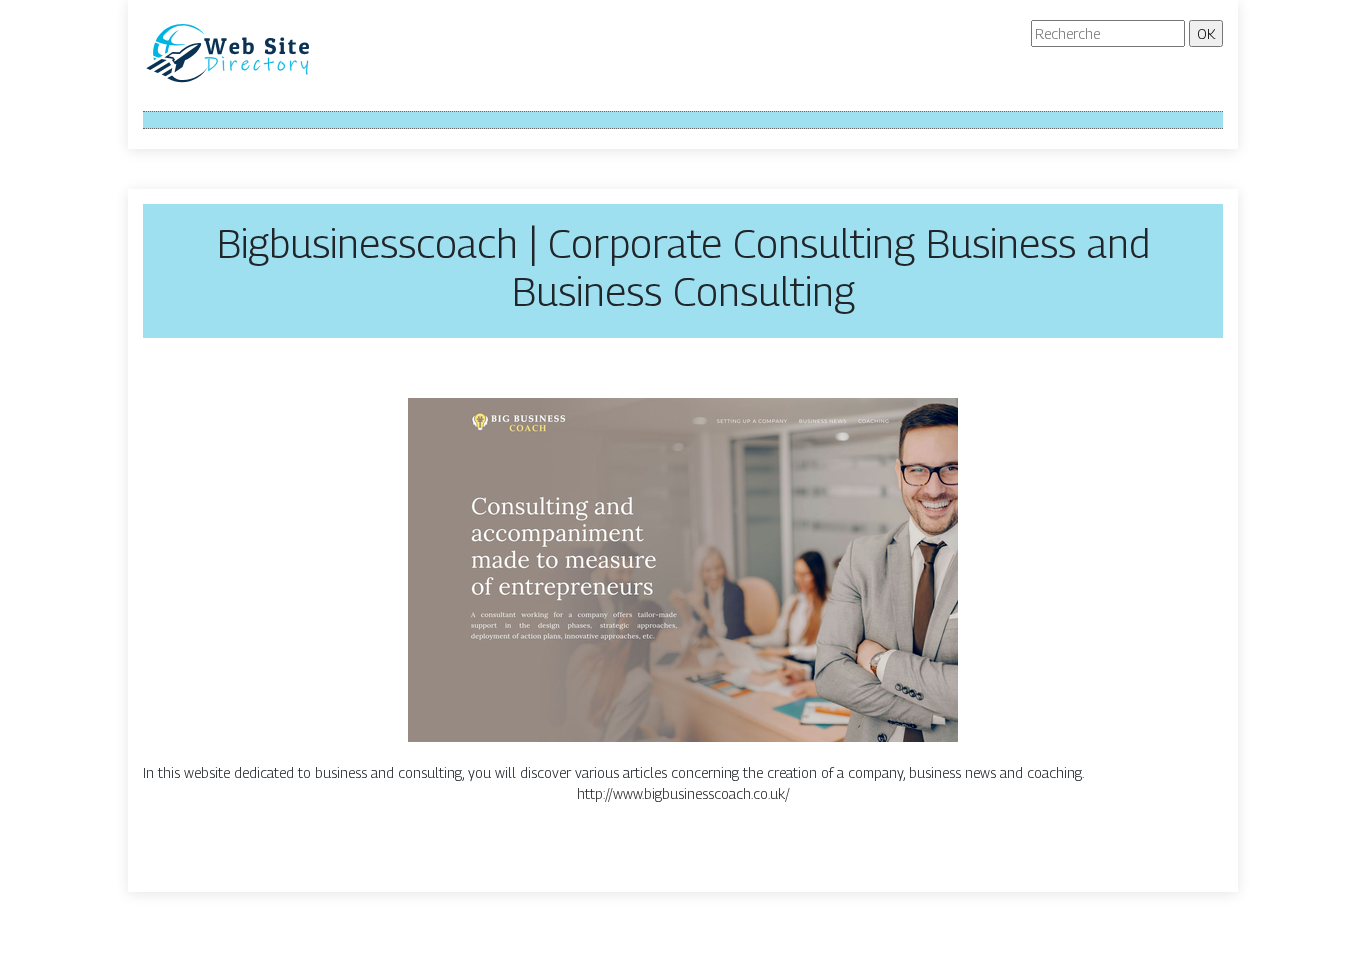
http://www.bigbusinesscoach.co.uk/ (683, 793)
